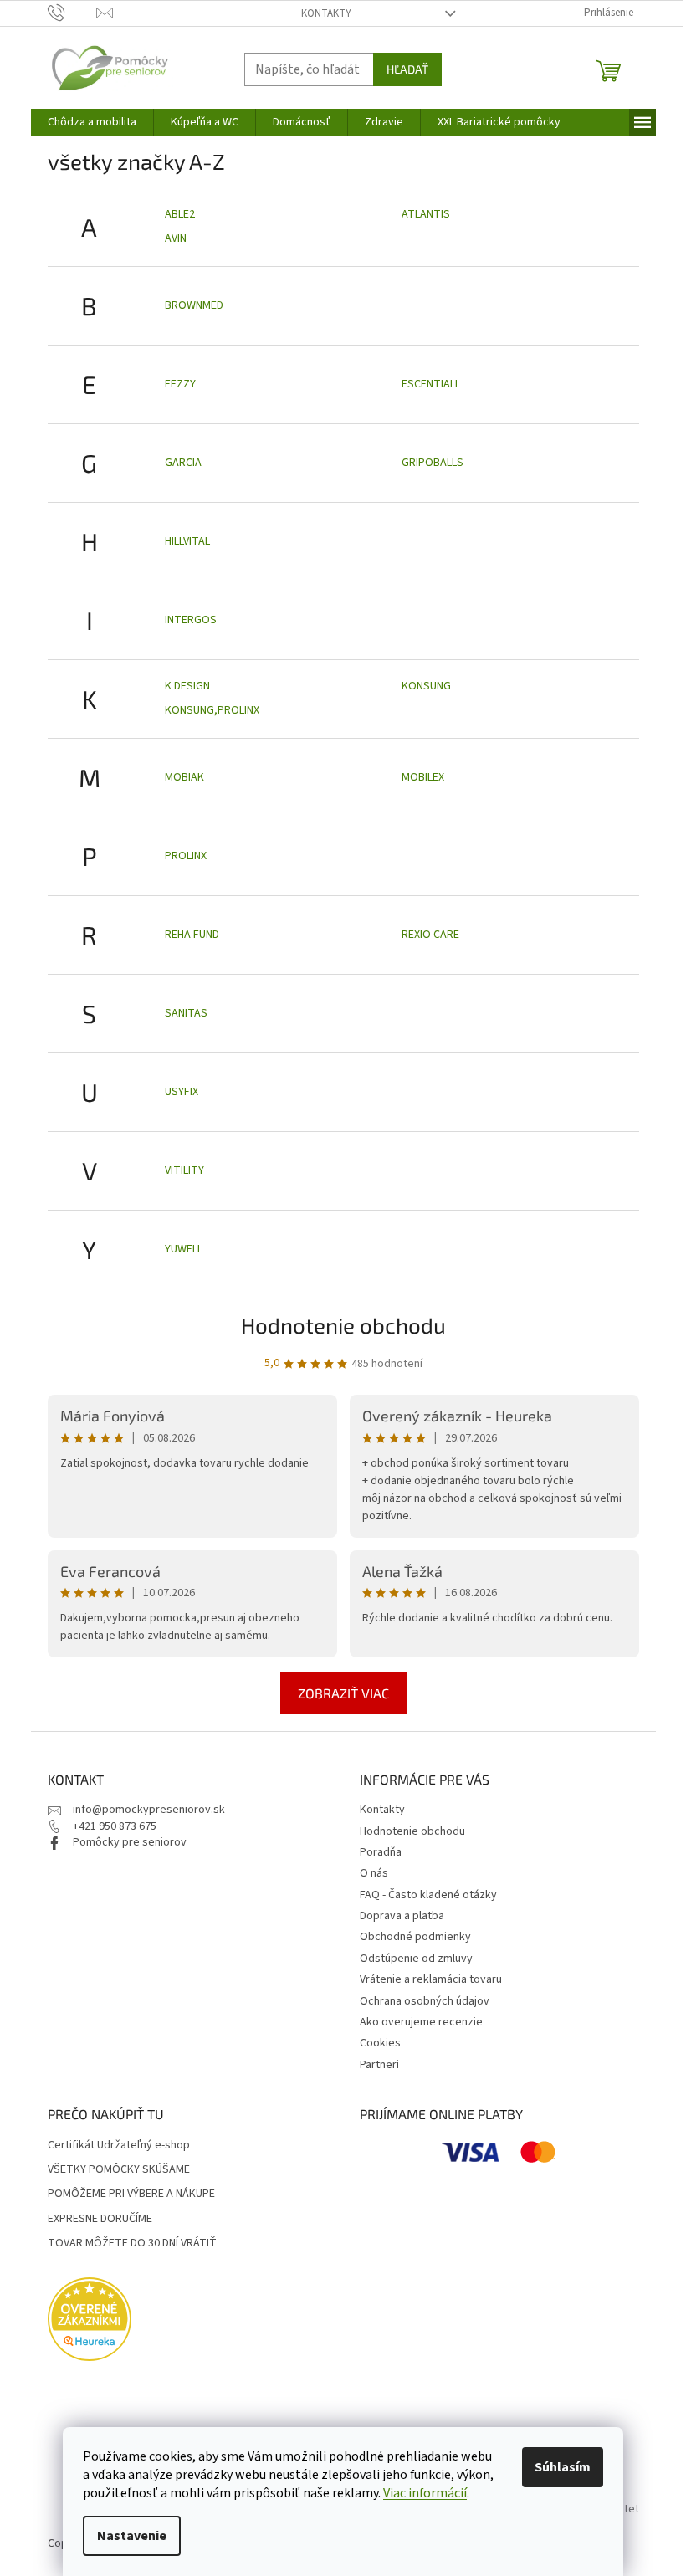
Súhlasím (563, 2467)
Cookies (380, 2043)
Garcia (183, 463)
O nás (374, 1873)
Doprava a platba (402, 1916)
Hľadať (407, 69)
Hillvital (187, 541)
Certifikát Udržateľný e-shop (119, 2146)
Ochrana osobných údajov (425, 2001)
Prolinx (186, 856)
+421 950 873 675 (115, 1826)
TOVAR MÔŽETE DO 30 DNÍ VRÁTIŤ (132, 2243)
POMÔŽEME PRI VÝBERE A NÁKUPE (131, 2194)
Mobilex (423, 777)
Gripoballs (433, 463)
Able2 (180, 214)
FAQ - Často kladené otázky (428, 1895)
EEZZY (180, 384)
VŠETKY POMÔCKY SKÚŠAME (119, 2170)
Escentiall (431, 384)
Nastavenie (132, 2536)
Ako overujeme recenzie (421, 2022)
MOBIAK (184, 777)
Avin (176, 238)
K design (187, 686)
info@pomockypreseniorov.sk (149, 1810)
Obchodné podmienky (415, 1937)
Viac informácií (425, 2493)
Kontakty (326, 13)
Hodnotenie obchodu (343, 1325)
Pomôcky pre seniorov (130, 1842)
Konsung (426, 686)
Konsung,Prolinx (212, 710)
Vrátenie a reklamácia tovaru (431, 1979)
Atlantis (426, 214)
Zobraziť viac (343, 1693)
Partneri (379, 2065)
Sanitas (186, 1013)
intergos (191, 620)
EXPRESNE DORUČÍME (100, 2219)
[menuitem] (92, 122)
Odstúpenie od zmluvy (416, 1959)
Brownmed (194, 305)
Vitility (184, 1170)
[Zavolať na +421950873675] (72, 13)
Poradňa (381, 1852)
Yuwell (184, 1249)
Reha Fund (192, 935)
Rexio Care (430, 935)
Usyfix (182, 1092)
